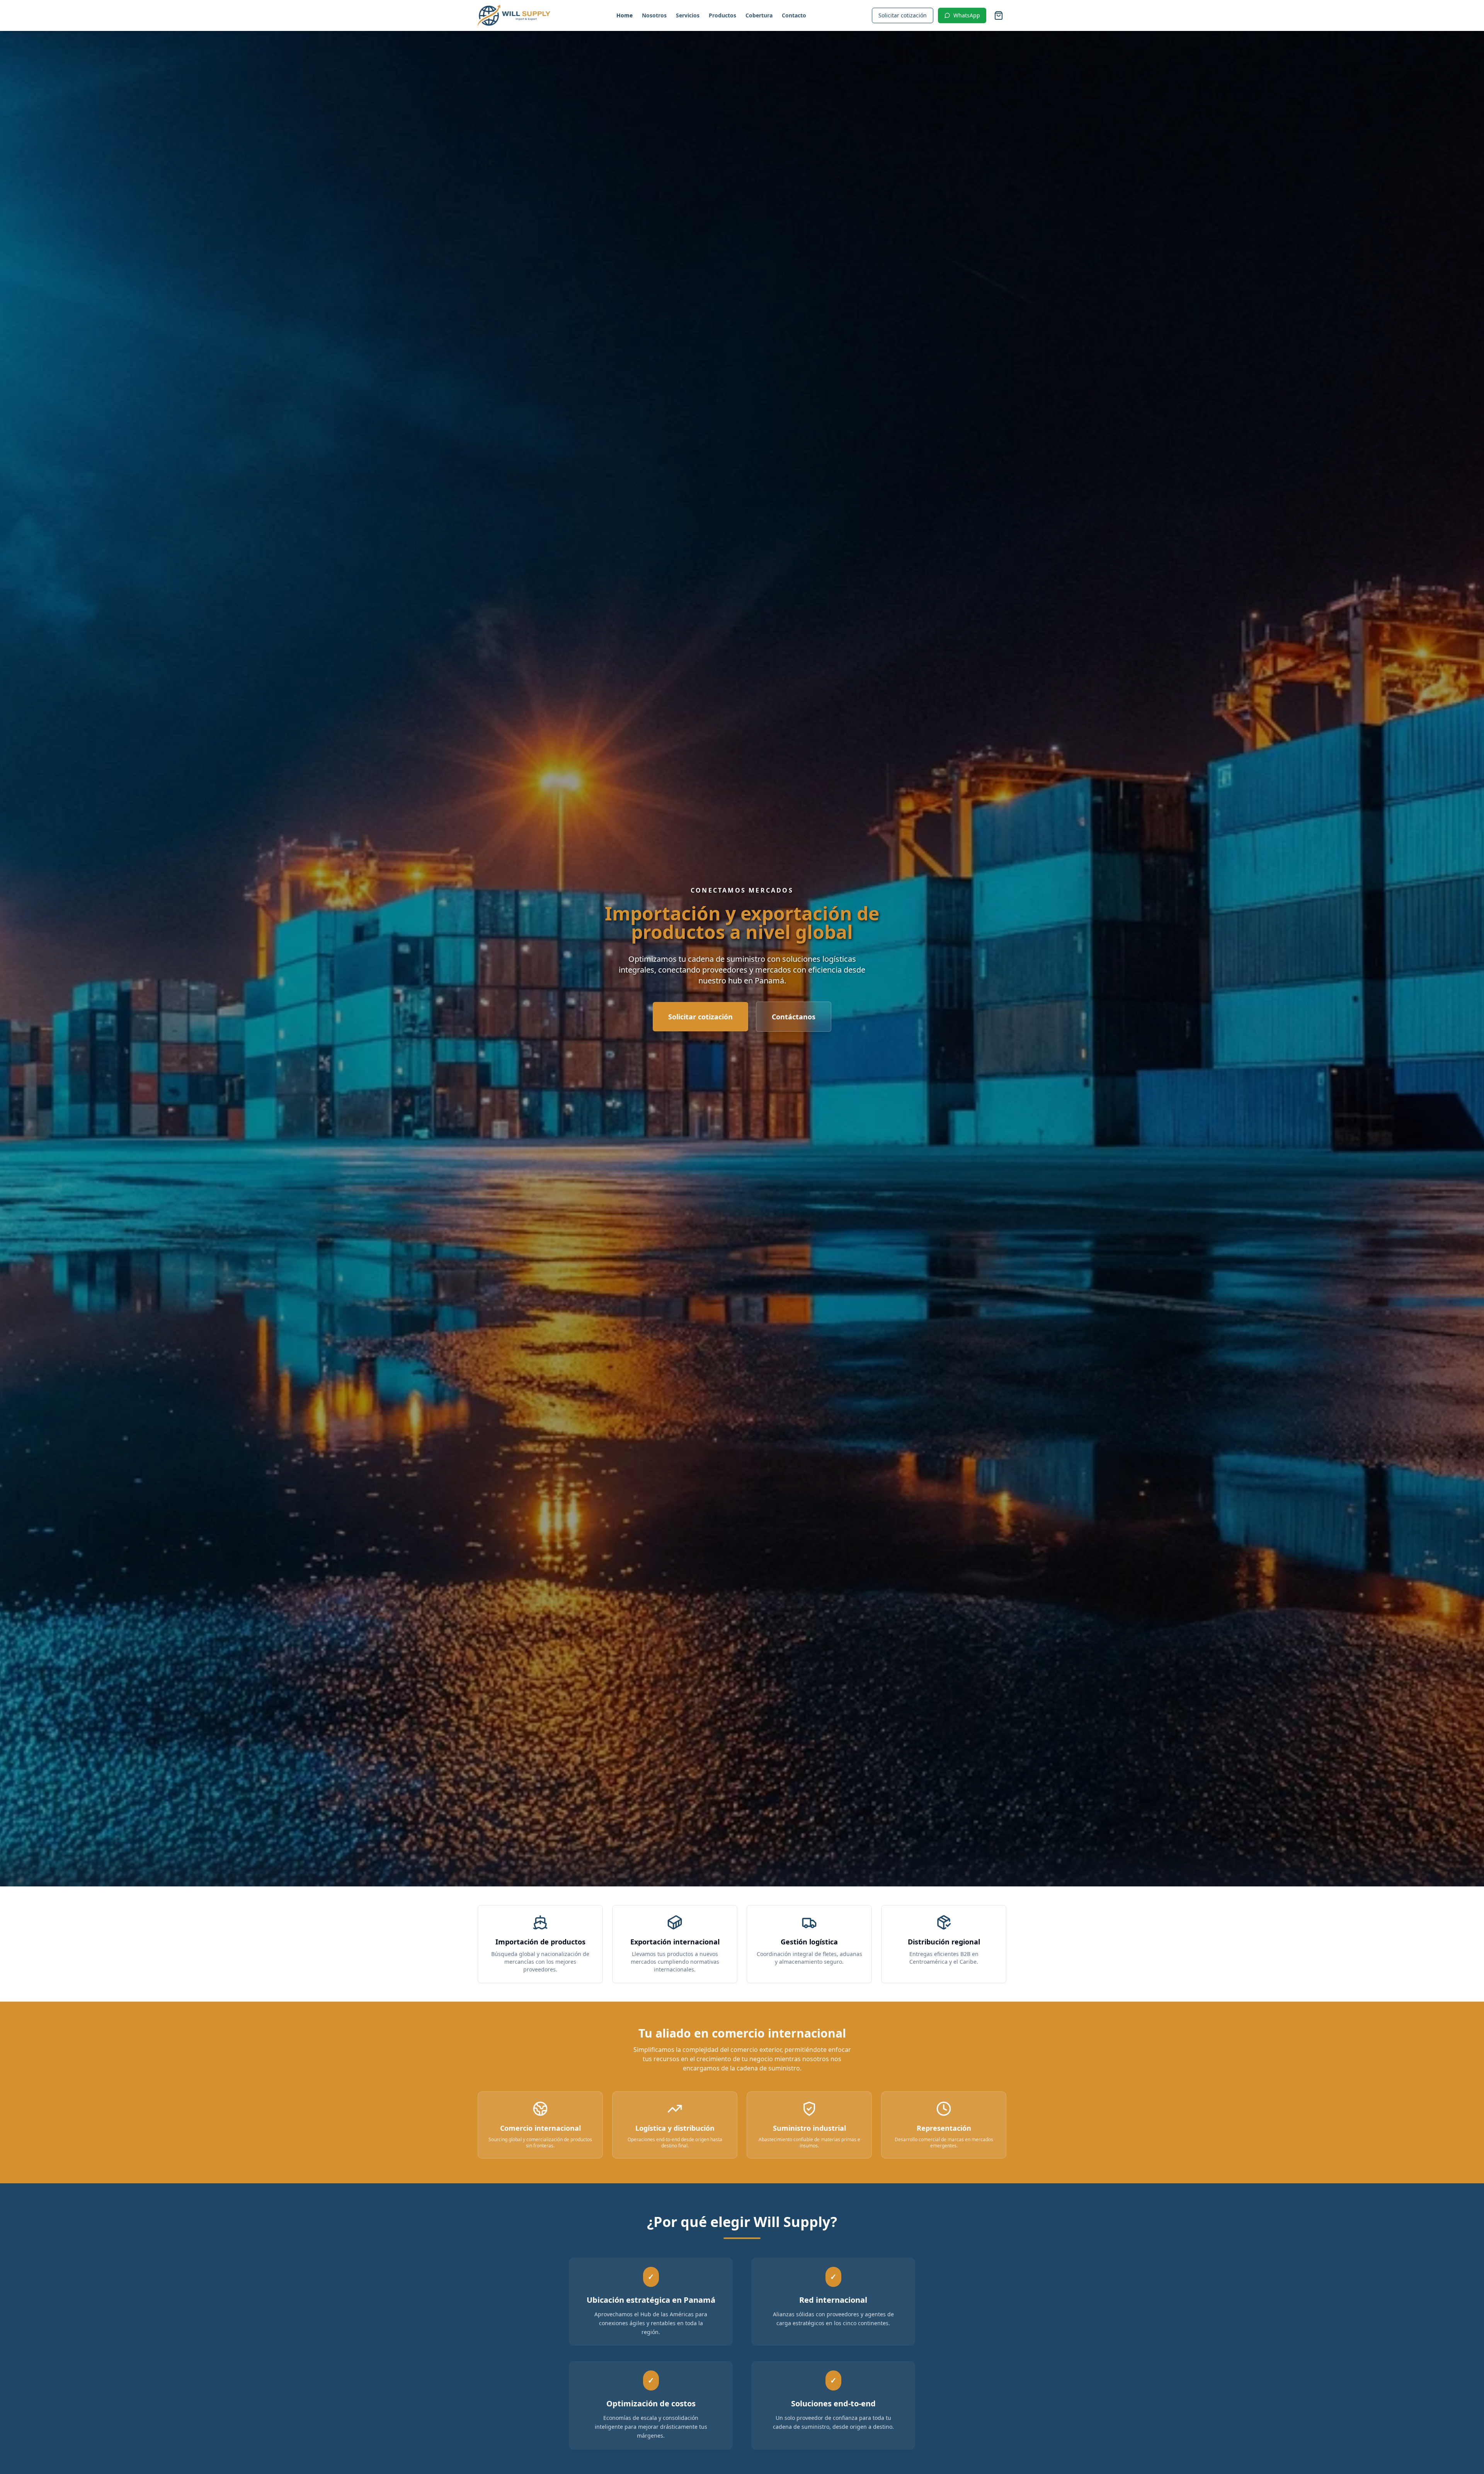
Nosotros (654, 15)
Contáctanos (794, 1017)
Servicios (688, 15)
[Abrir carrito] (999, 15)
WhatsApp (967, 15)
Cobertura (759, 15)
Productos (722, 15)
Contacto (794, 15)
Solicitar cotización (903, 15)
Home (625, 15)
